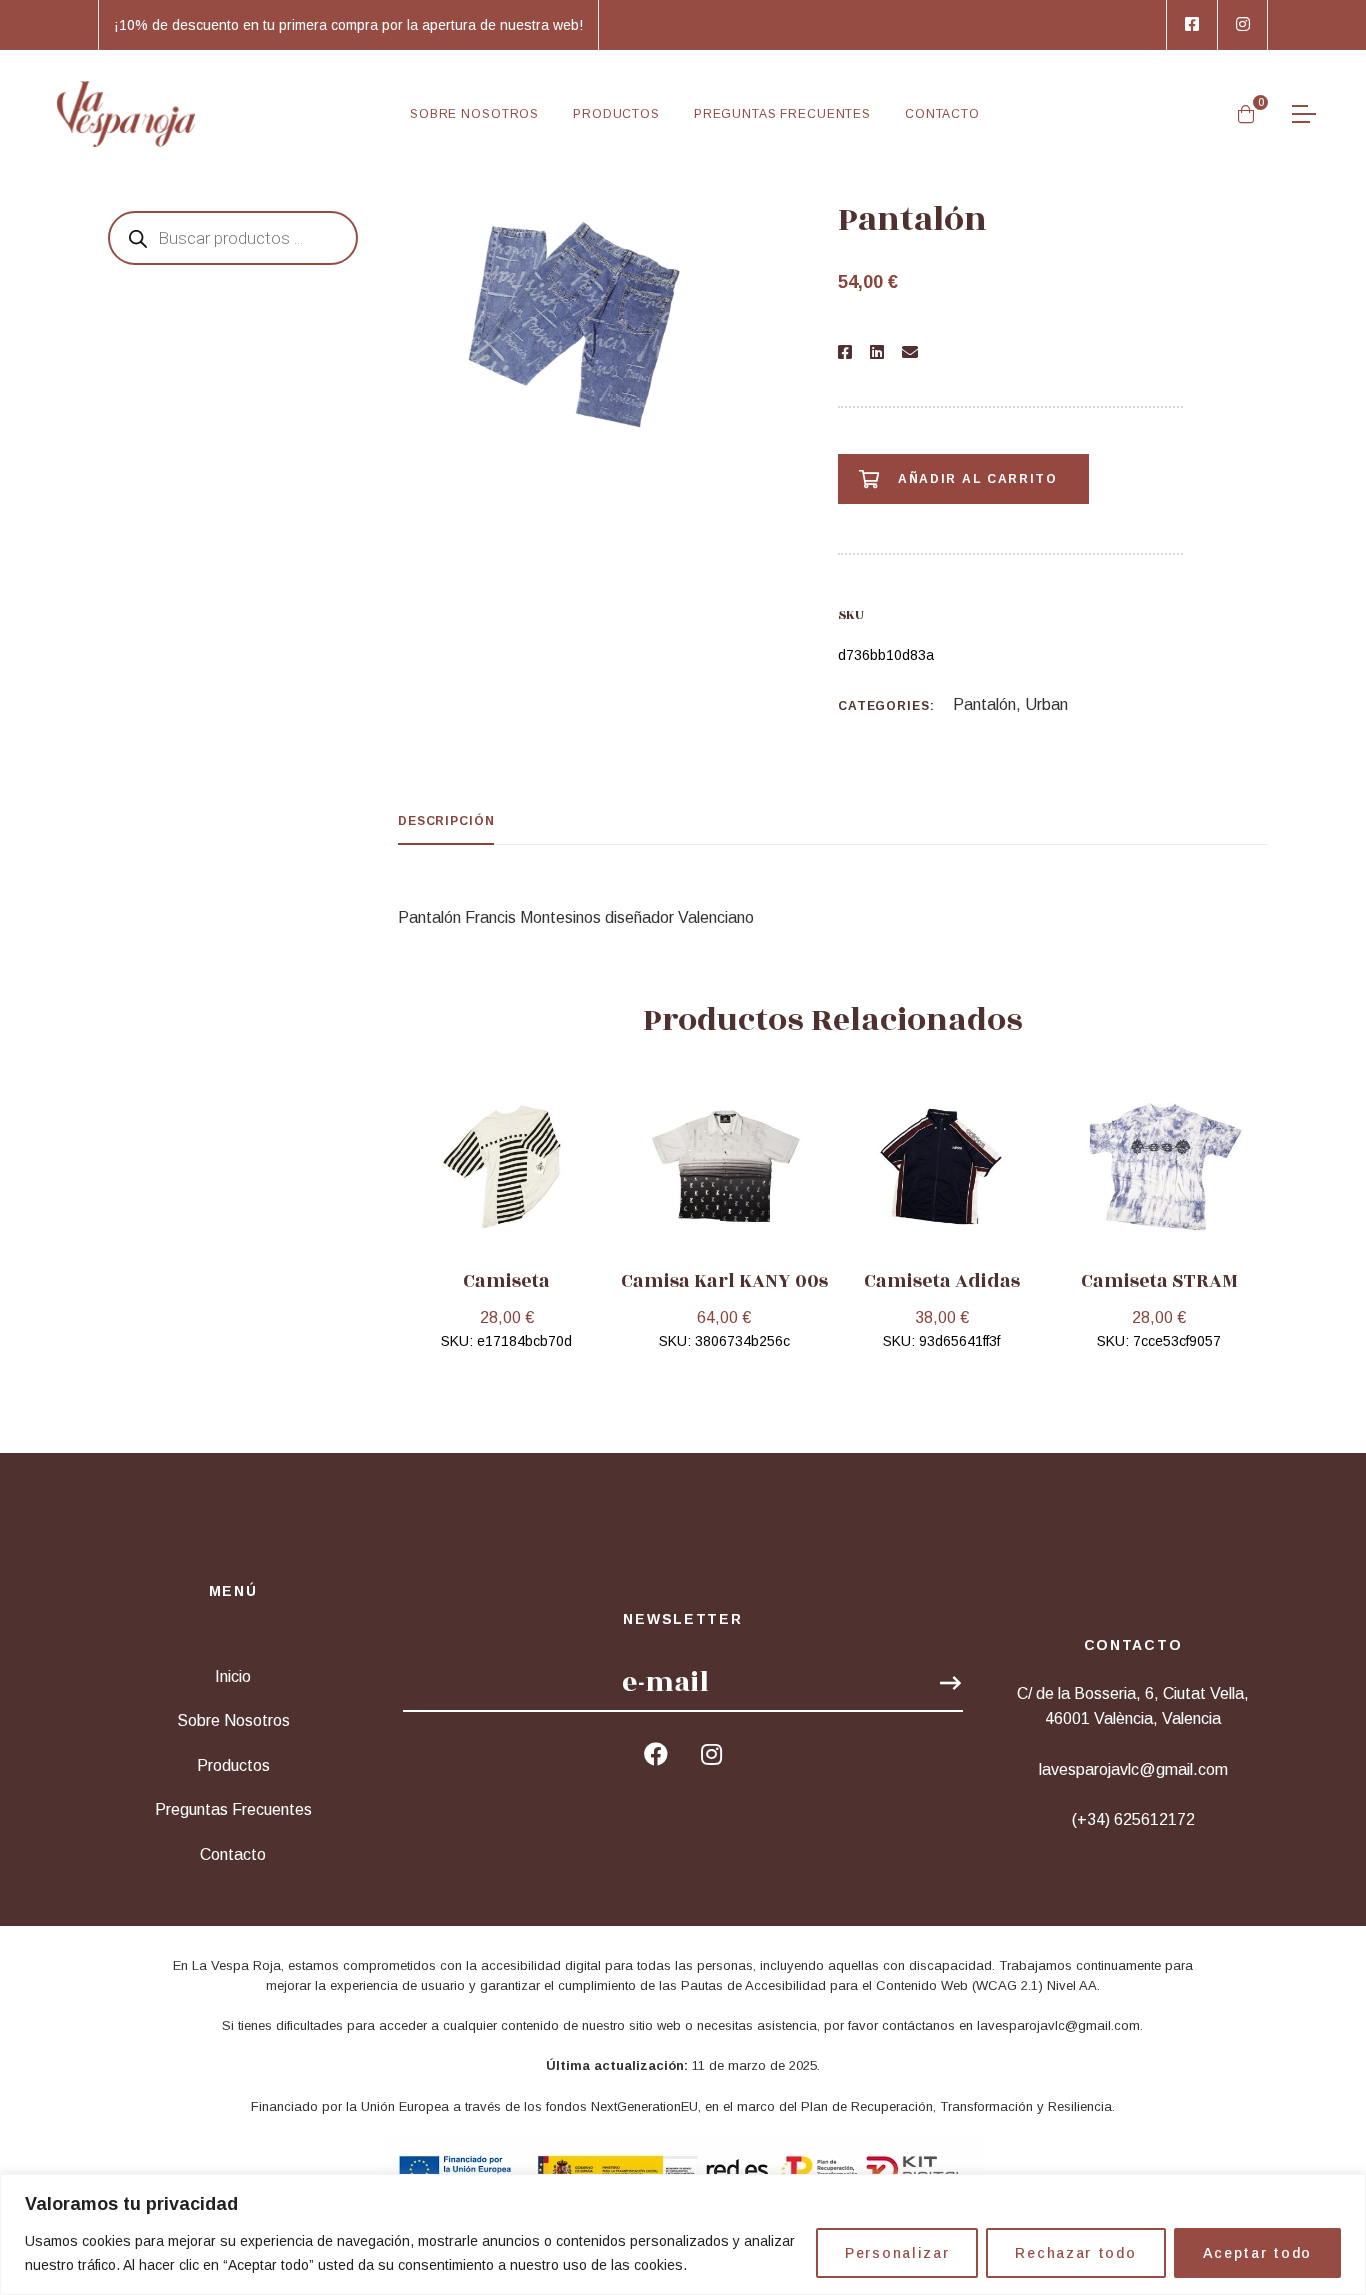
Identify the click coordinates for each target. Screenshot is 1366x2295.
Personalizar (897, 2253)
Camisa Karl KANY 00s (724, 1281)
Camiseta (506, 1281)
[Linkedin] (877, 352)
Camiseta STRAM (1159, 1281)
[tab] (446, 822)
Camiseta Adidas (942, 1281)
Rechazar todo (1075, 2253)
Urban (1046, 704)
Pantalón (984, 704)
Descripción (446, 821)
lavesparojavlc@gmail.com (1058, 2025)
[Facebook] (845, 352)
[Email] (910, 352)
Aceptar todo (1257, 2253)
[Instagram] (711, 1754)
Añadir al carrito (978, 479)
